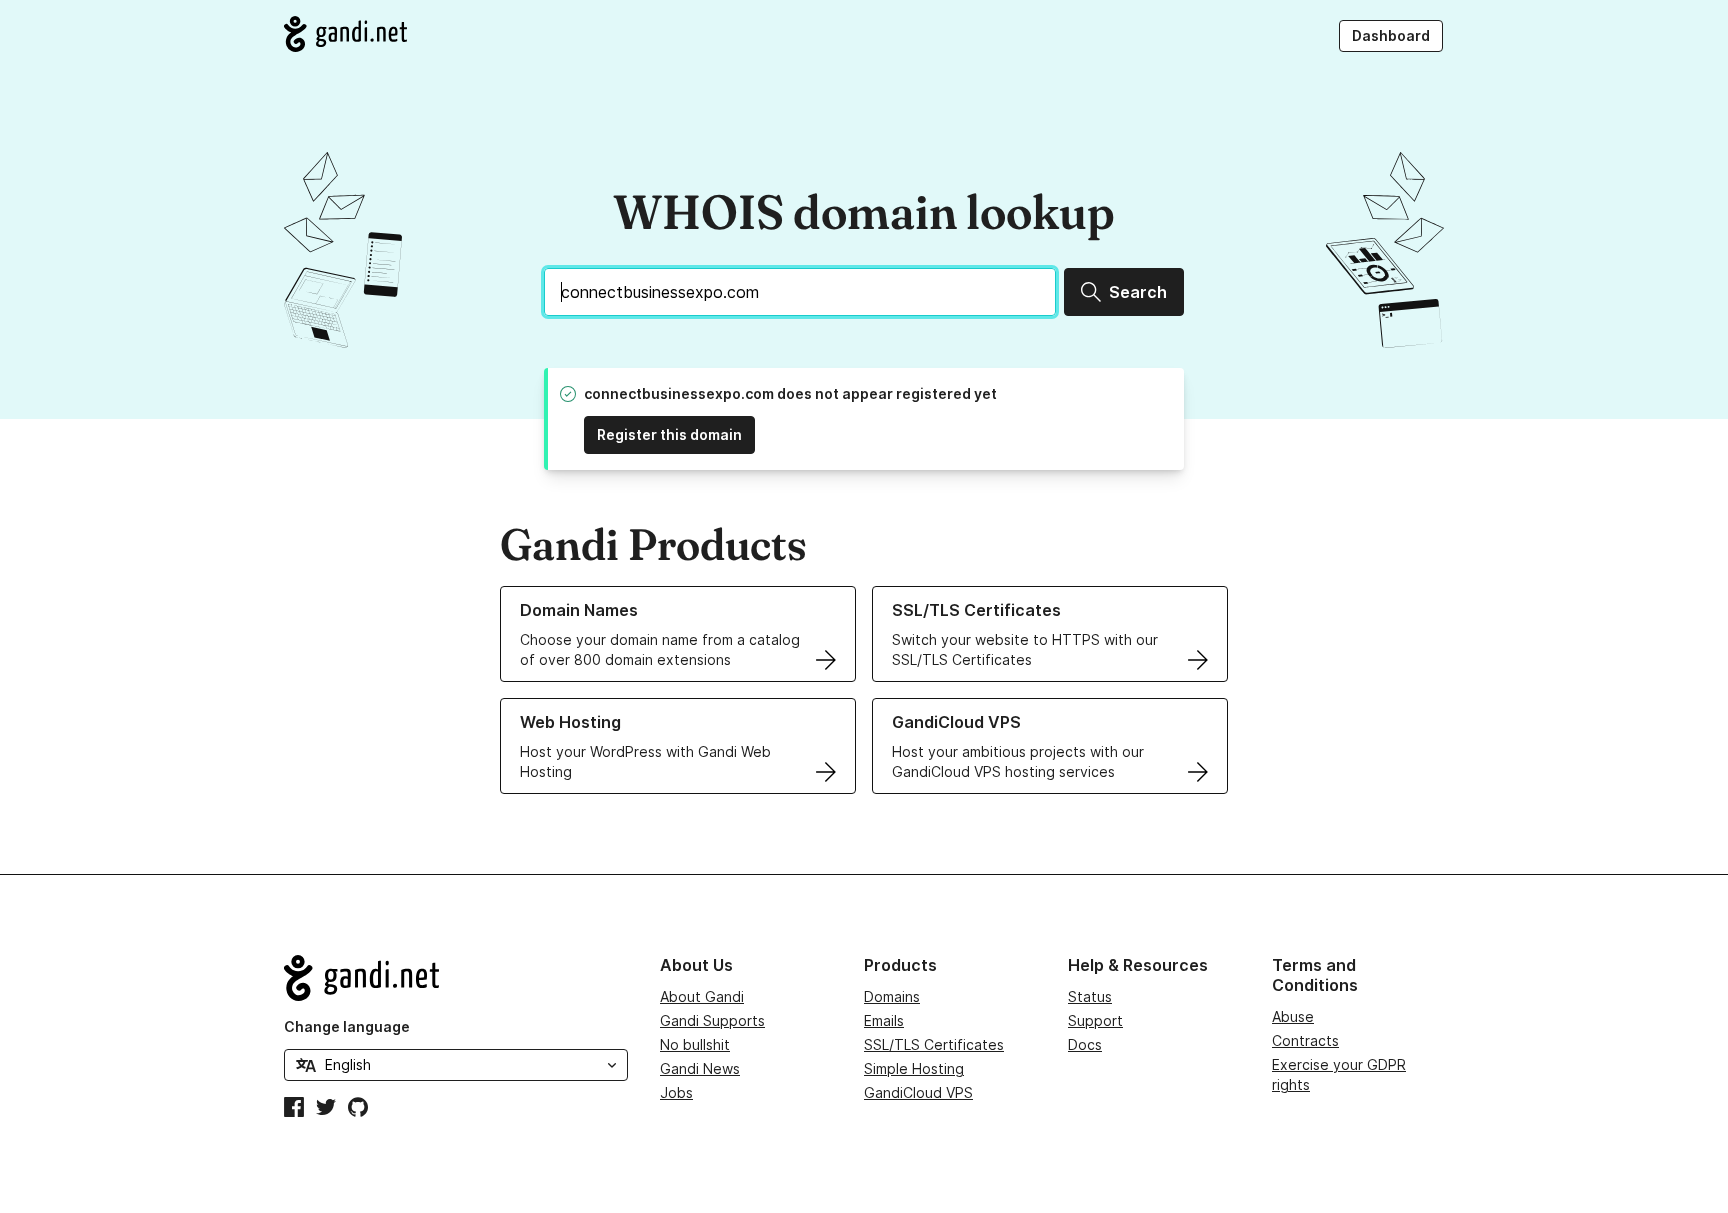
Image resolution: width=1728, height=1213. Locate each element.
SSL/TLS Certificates (934, 1044)
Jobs (676, 1092)
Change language (347, 1026)
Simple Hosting (914, 1068)
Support (1095, 1020)
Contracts (1305, 1040)
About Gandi (702, 996)
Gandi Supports (712, 1020)
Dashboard (1391, 35)
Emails (884, 1020)
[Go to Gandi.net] (345, 34)
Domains (892, 996)
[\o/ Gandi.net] (456, 978)
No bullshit (695, 1044)
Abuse (1293, 1016)
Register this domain (669, 434)
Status (1090, 996)
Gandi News (700, 1068)
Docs (1085, 1044)
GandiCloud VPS (918, 1092)
